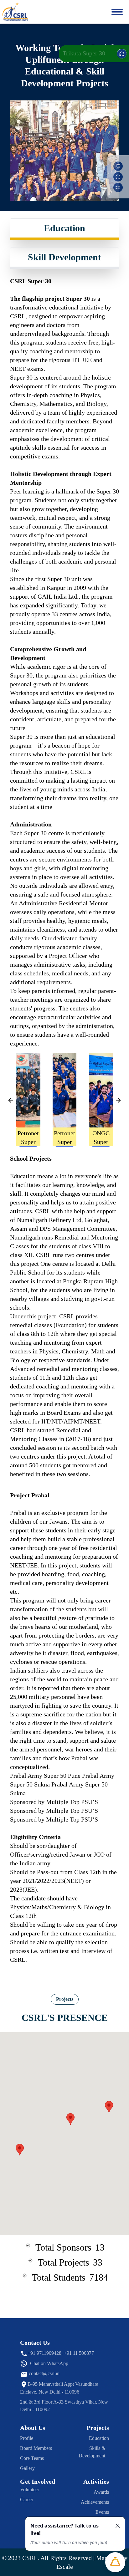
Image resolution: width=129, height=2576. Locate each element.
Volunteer (30, 2489)
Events (102, 2512)
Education (64, 228)
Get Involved (38, 2481)
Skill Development (64, 257)
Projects (65, 1999)
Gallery (27, 2468)
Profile (27, 2438)
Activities (96, 2481)
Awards (101, 2492)
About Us (33, 2428)
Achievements (95, 2502)
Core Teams (32, 2458)
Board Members (36, 2448)
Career (27, 2499)
